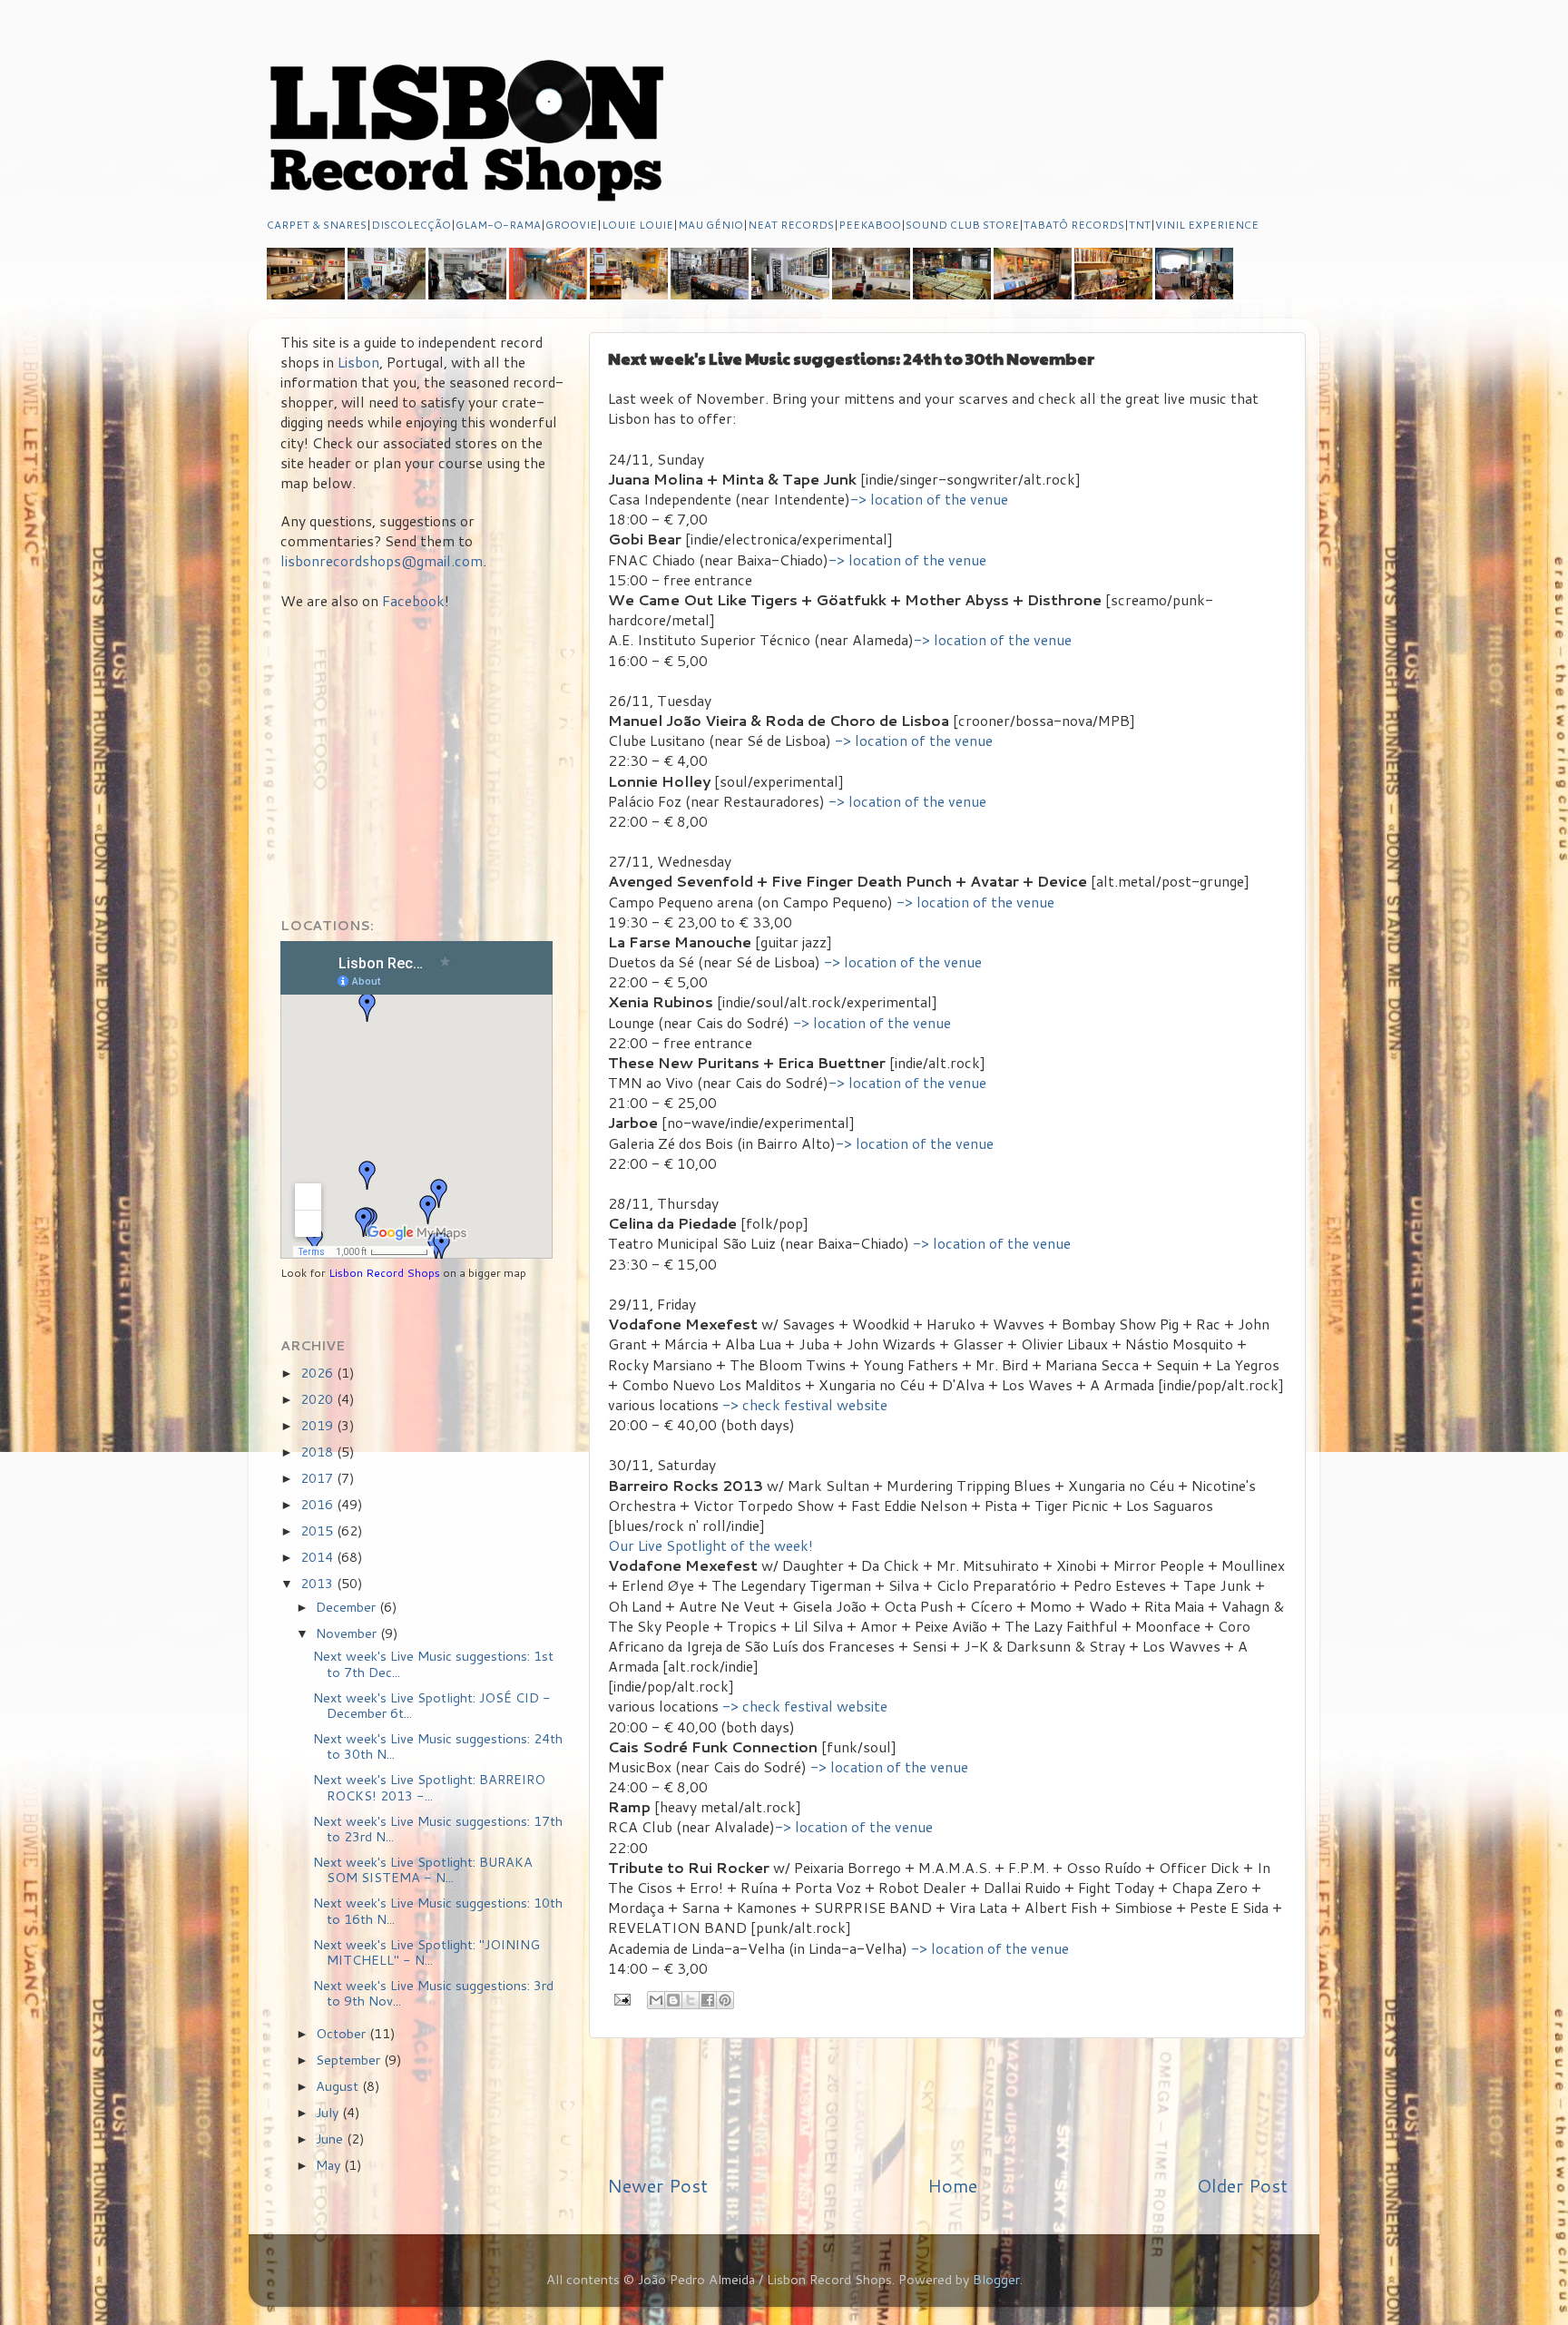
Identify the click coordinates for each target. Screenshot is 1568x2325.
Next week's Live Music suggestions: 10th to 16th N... (438, 1910)
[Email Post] (621, 1998)
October (343, 2033)
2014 (318, 1557)
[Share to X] (691, 2000)
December (348, 1607)
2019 (318, 1425)
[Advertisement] (947, 2105)
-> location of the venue (929, 499)
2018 (318, 1452)
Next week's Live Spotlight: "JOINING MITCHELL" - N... (426, 1952)
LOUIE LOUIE (637, 225)
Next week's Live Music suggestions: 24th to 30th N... (438, 1746)
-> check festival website (805, 1405)
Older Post (1242, 2185)
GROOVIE (571, 225)
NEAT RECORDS (791, 225)
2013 (318, 1583)
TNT (1140, 225)
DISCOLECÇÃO (411, 225)
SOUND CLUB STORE (962, 225)
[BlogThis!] (673, 2000)
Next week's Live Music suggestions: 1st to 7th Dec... (433, 1663)
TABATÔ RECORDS (1074, 225)
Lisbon (358, 362)
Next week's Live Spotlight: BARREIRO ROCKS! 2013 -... (429, 1787)
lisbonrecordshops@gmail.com (382, 561)
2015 (318, 1530)
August (339, 2086)
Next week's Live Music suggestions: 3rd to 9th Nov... (433, 1993)
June (331, 2139)
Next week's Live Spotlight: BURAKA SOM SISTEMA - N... (423, 1869)
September (350, 2060)
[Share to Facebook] (708, 2000)
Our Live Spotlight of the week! (710, 1545)
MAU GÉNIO (710, 225)
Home (952, 2185)
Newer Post (657, 2185)
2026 (318, 1373)
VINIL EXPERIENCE (1207, 225)
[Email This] (656, 2000)
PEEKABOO (870, 225)
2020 (318, 1399)
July (329, 2112)
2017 (318, 1478)
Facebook (413, 601)
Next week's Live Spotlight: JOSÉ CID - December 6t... (432, 1705)
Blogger (996, 2279)
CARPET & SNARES (317, 225)
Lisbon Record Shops (386, 1273)
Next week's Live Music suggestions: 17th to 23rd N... (438, 1829)
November (348, 1633)
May (330, 2165)
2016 (318, 1504)
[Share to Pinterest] (725, 2000)
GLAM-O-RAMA (498, 225)
